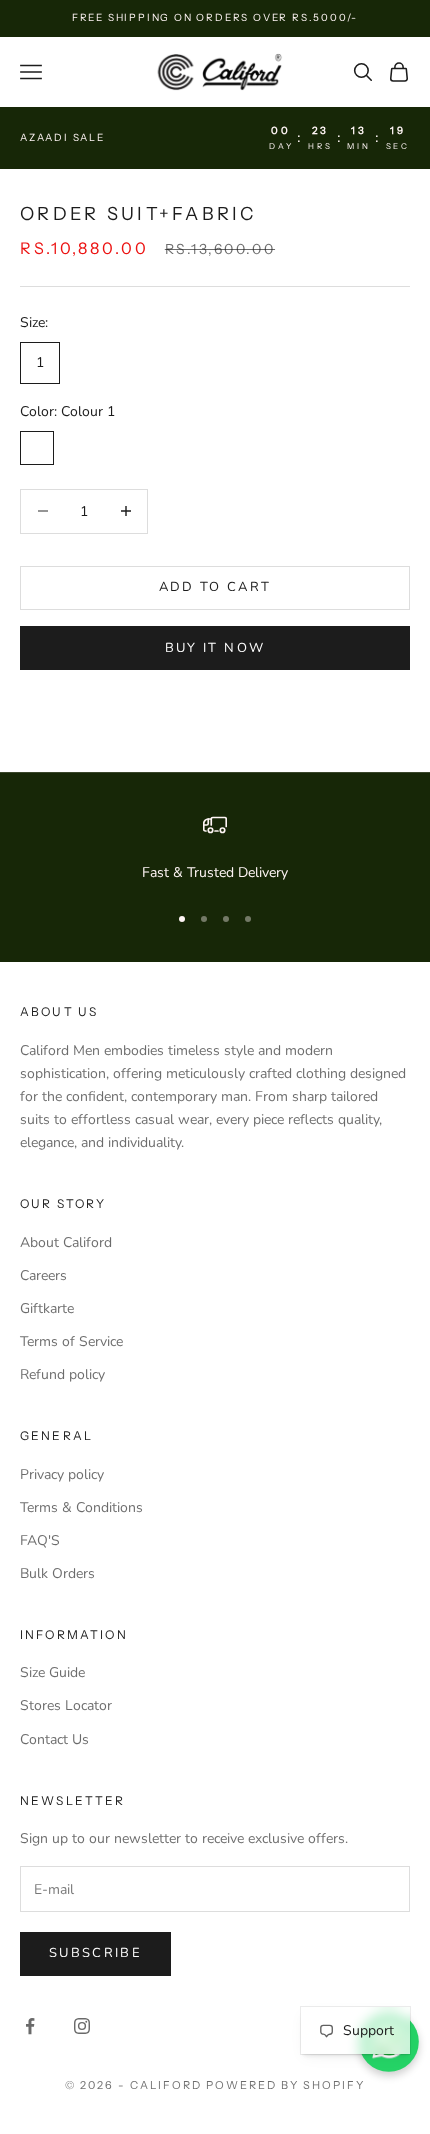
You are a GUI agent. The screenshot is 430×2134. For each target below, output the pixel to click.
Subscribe (95, 1953)
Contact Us (54, 1739)
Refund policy (62, 1374)
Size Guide (52, 1672)
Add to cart (215, 587)
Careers (43, 1275)
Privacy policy (62, 1474)
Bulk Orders (57, 1573)
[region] (215, 848)
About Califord (66, 1242)
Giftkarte (47, 1308)
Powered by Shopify (285, 2085)
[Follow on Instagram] (82, 2026)
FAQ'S (40, 1540)
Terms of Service (71, 1341)
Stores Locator (66, 1705)
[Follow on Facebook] (30, 2026)
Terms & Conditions (81, 1507)
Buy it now (215, 648)
